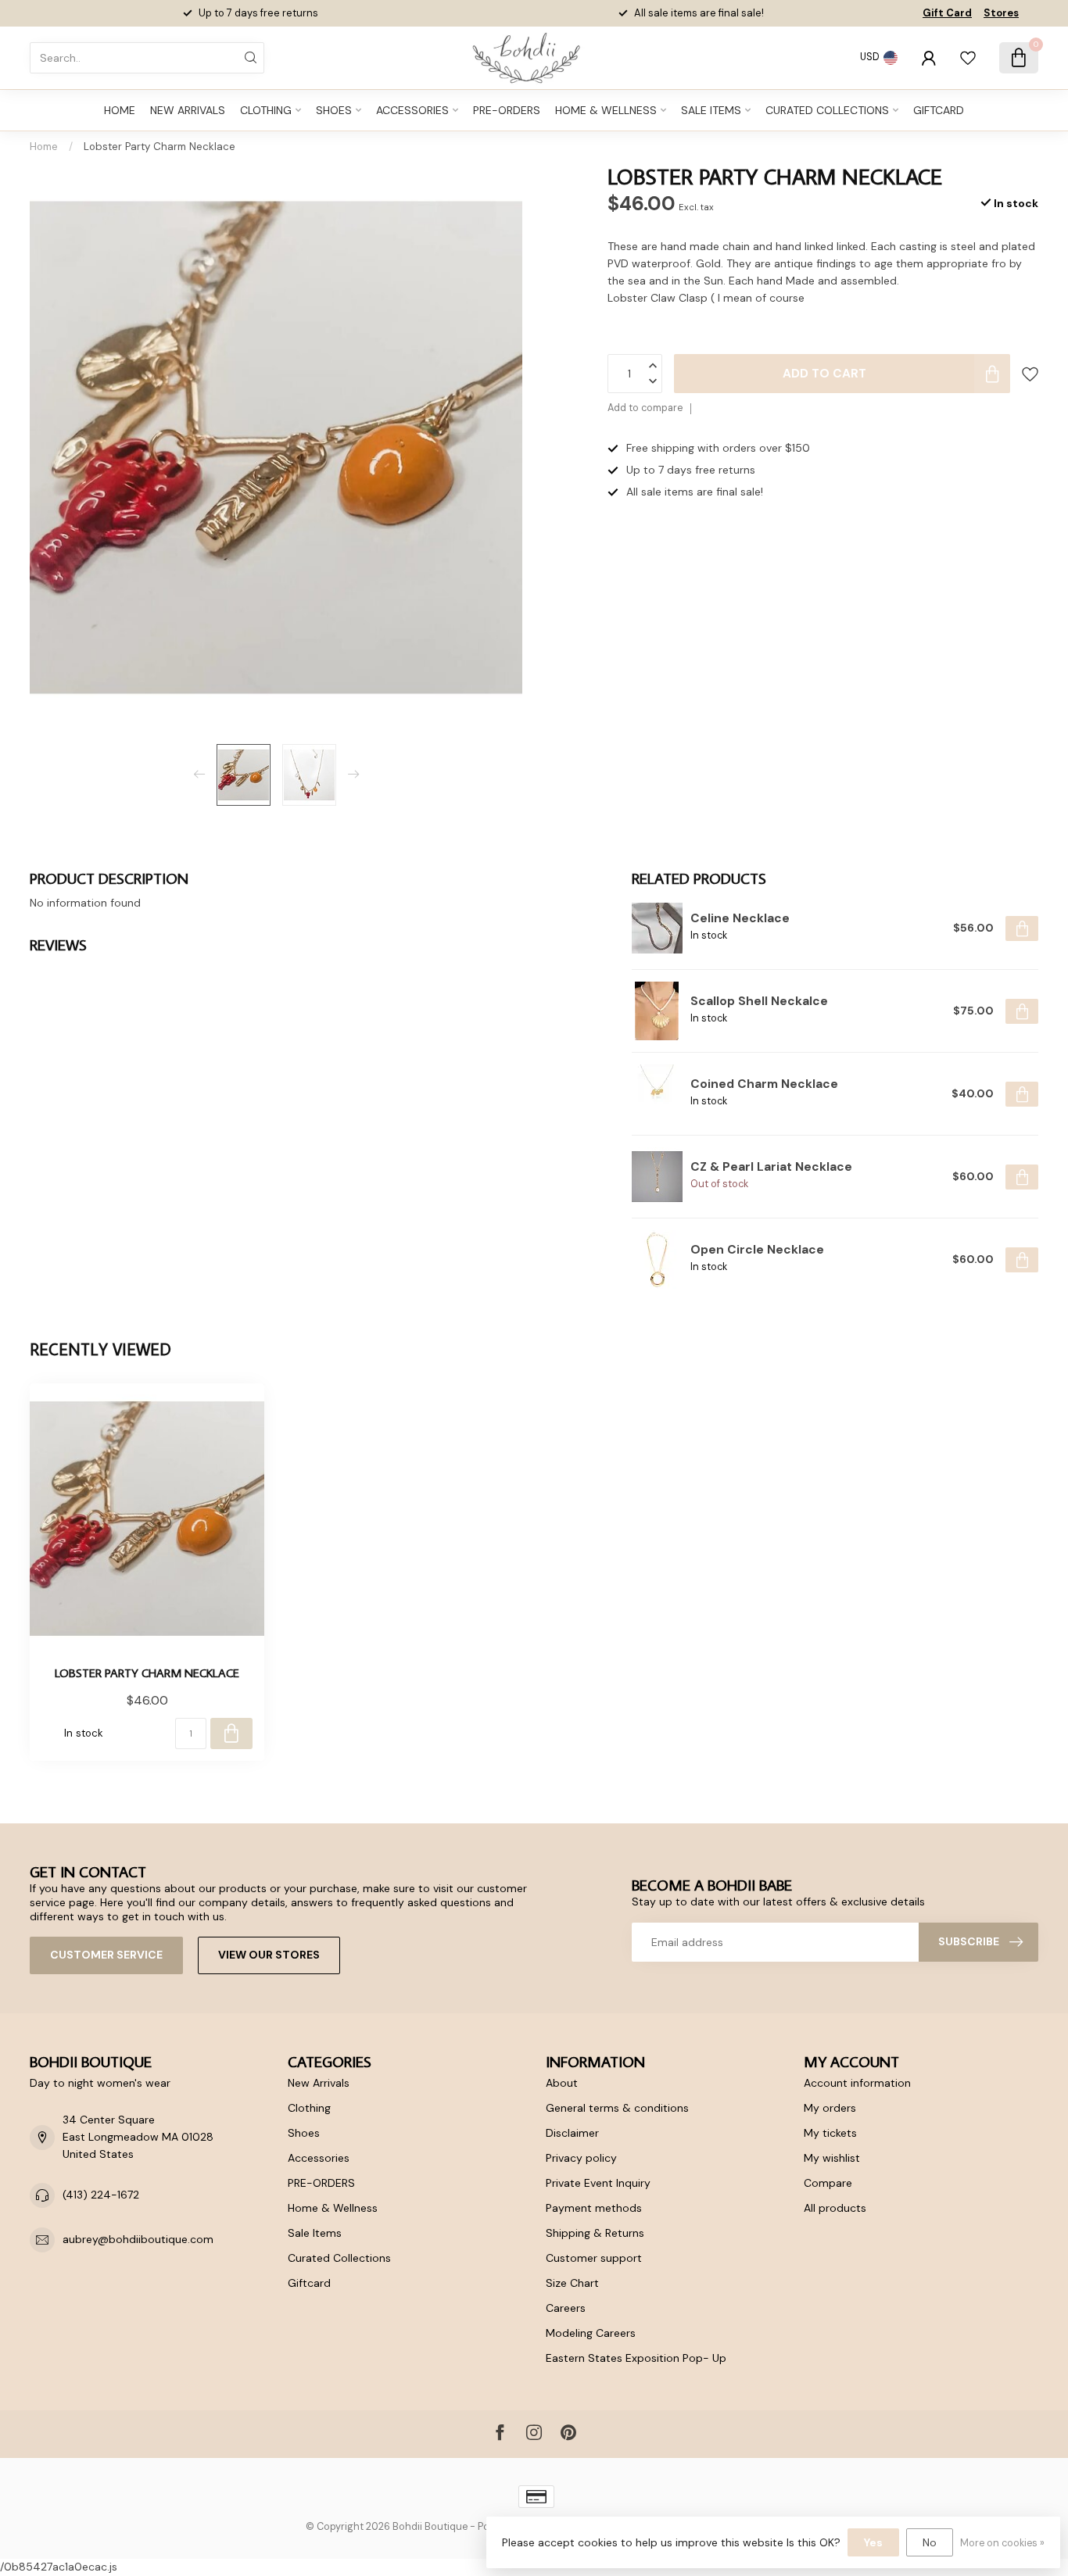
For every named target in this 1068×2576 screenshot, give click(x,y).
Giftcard (939, 110)
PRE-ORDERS (507, 110)
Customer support (594, 2258)
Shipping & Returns (595, 2233)
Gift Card (947, 13)
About (562, 2083)
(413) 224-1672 (101, 2195)
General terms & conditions (617, 2108)
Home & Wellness (606, 110)
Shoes (334, 110)
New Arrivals (188, 110)
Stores (1001, 13)
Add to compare (645, 408)
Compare (828, 2183)
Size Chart (572, 2283)
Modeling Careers (591, 2333)
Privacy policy (581, 2158)
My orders (830, 2108)
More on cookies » (1002, 2543)
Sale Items (711, 110)
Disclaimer (572, 2133)
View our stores (269, 1955)
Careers (566, 2308)
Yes (873, 2542)
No (930, 2542)
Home (120, 110)
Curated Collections (827, 110)
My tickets (830, 2133)
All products (835, 2208)
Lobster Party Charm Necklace (159, 147)
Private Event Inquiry (598, 2183)
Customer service (106, 1955)
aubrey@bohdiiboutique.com (138, 2239)
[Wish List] (968, 58)
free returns (729, 13)
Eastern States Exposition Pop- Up (636, 2358)
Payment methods (594, 2208)
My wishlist (832, 2158)
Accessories (412, 110)
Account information (857, 2083)
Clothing (266, 110)
